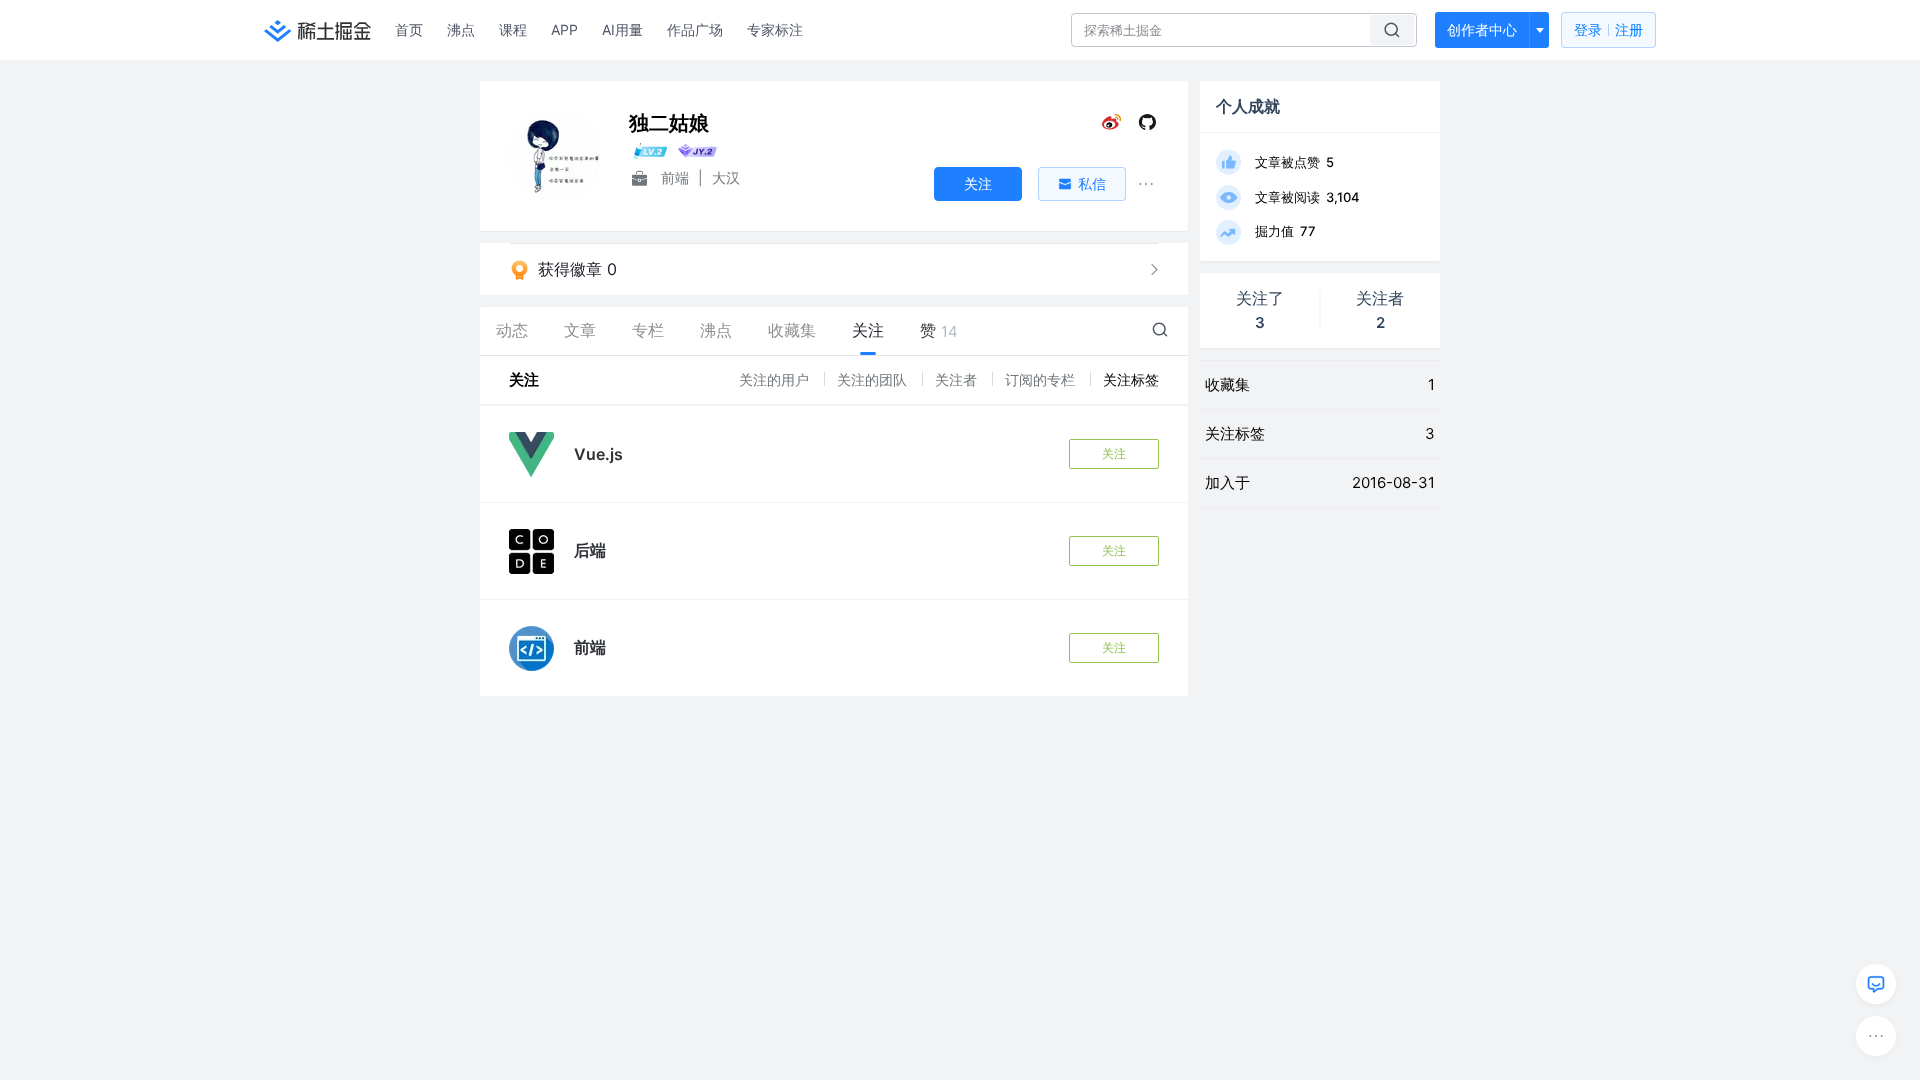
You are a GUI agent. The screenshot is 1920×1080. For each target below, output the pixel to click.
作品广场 (695, 29)
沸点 (461, 29)
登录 (1608, 29)
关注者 (958, 379)
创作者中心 (1482, 29)
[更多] (1876, 1036)
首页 (409, 29)
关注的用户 (776, 379)
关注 (1114, 453)
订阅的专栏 (1042, 379)
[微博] (1111, 126)
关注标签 (1131, 379)
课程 (513, 29)
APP (564, 29)
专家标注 (775, 29)
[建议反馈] (1876, 984)
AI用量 (622, 29)
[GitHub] (1147, 126)
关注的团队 (874, 379)
